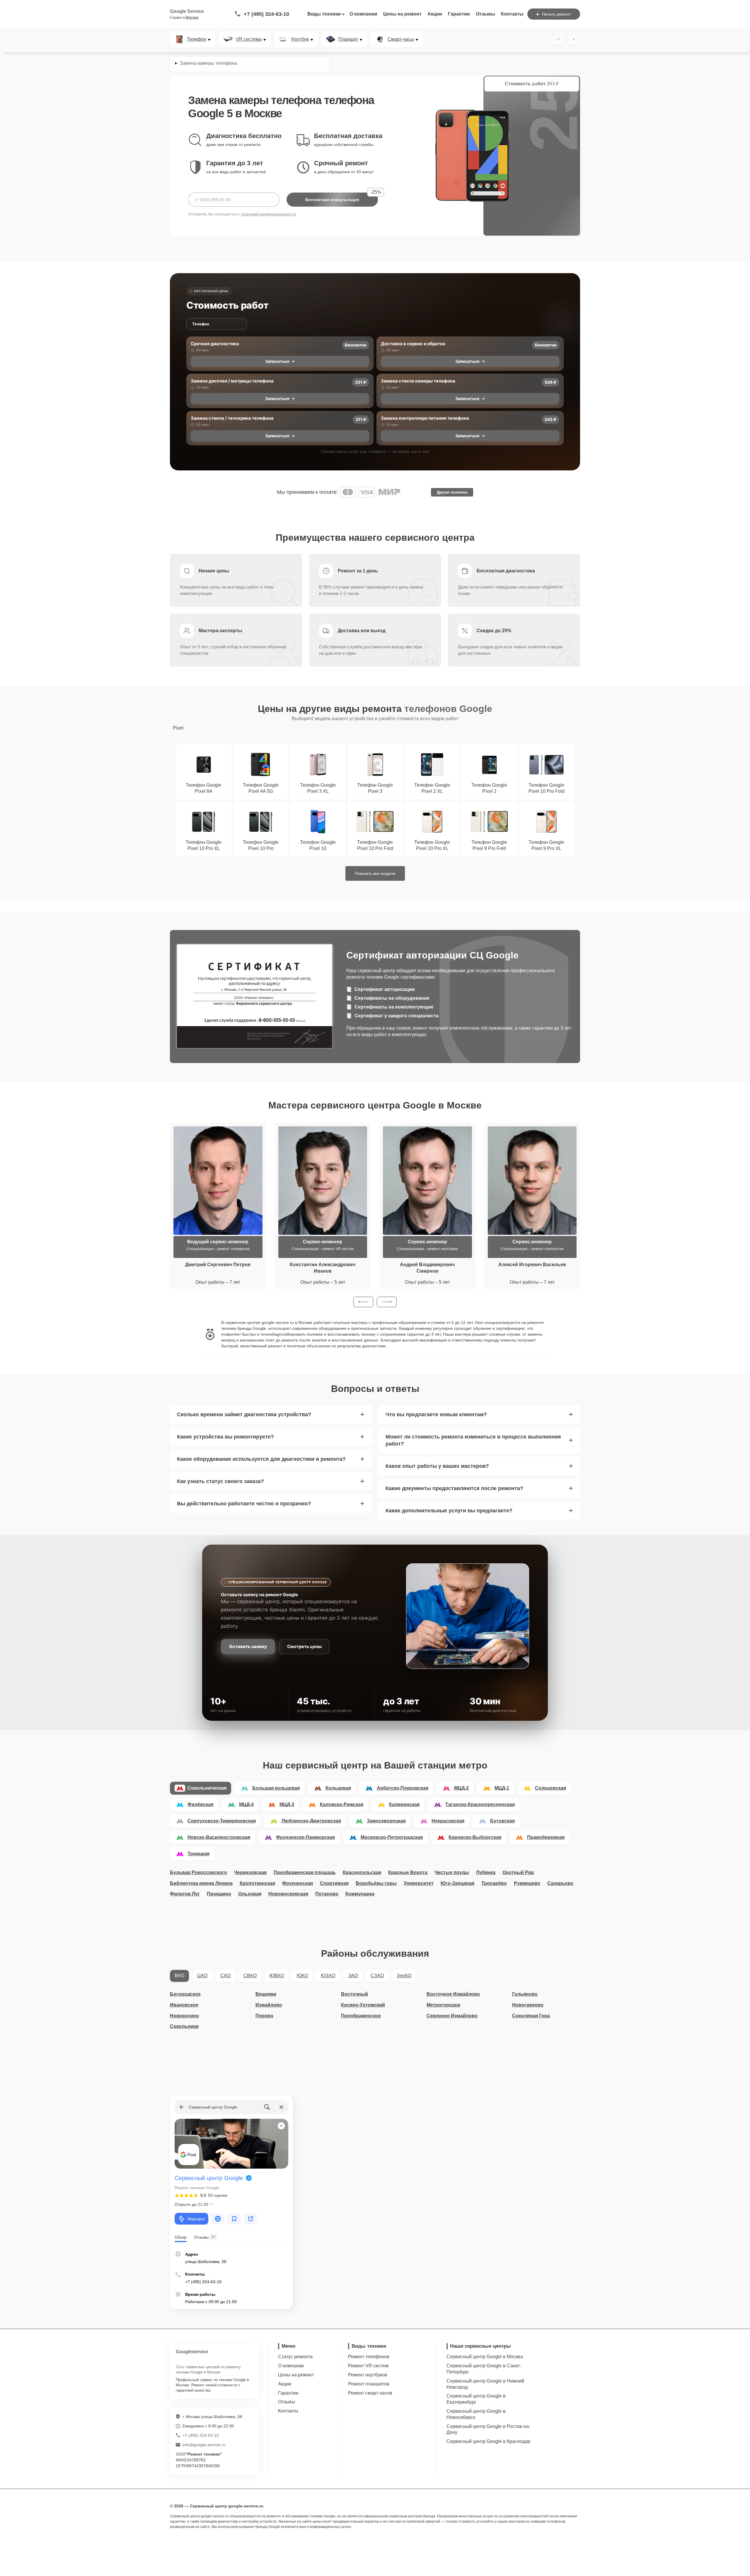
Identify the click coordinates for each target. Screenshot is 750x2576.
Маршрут (196, 2219)
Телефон (197, 39)
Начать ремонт (556, 14)
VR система (249, 39)
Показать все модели (375, 873)
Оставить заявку (248, 1646)
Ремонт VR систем (368, 2366)
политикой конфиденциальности (269, 214)
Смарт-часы (401, 39)
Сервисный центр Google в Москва (485, 2357)
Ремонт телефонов (369, 2357)
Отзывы (485, 14)
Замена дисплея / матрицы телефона (232, 381)
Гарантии (459, 14)
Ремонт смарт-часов (370, 2393)
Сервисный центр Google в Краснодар (488, 2441)
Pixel (178, 728)
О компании (363, 14)
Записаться (277, 361)
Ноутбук (300, 39)
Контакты (512, 14)
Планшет (348, 39)
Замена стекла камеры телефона (418, 381)
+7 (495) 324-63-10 (266, 14)
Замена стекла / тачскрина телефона (232, 418)
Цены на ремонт (402, 14)
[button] (363, 1302)
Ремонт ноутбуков (368, 2375)
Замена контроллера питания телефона (425, 418)
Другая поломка (452, 492)
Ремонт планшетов (369, 2384)
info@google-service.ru (204, 2445)
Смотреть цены (304, 1646)
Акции (435, 14)
